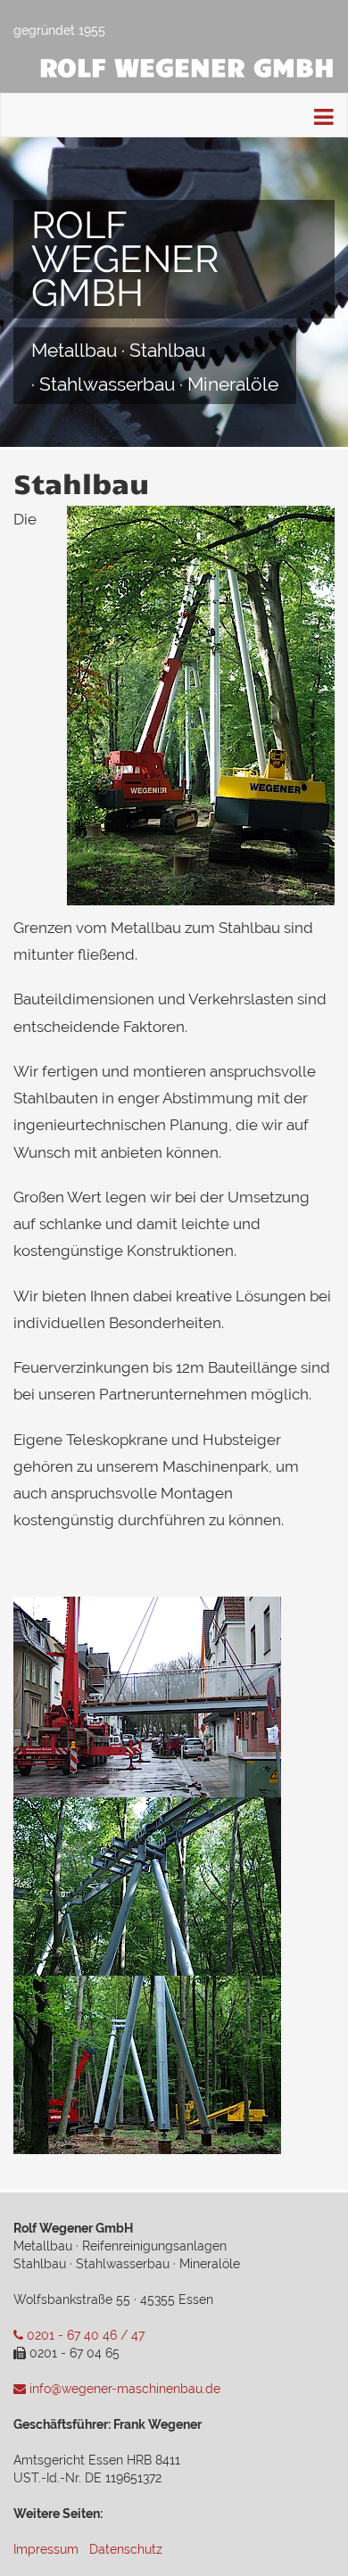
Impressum (46, 2549)
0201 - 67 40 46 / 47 (84, 2335)
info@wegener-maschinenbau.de (123, 2389)
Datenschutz (126, 2549)
